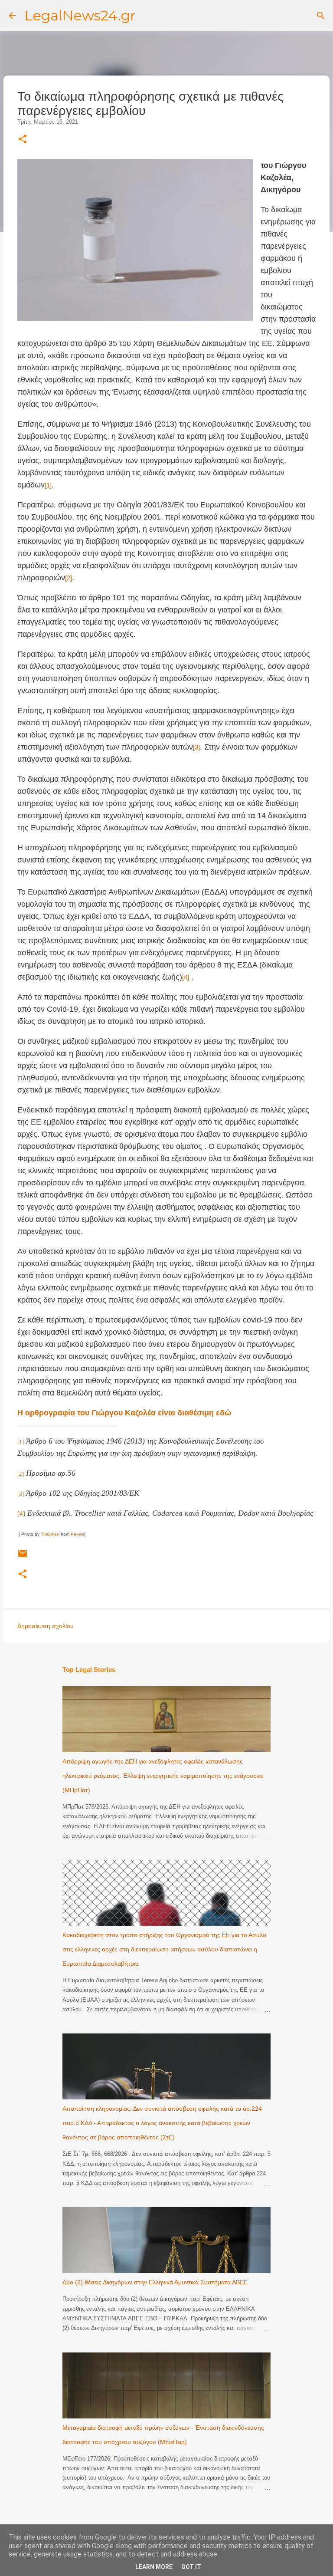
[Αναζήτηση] (321, 16)
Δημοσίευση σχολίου (46, 1626)
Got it (191, 2567)
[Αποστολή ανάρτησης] (23, 1557)
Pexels (77, 1534)
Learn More (154, 2567)
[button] (23, 140)
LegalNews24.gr (80, 15)
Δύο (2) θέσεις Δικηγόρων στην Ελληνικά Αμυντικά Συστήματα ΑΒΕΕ (155, 2282)
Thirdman (50, 1534)
